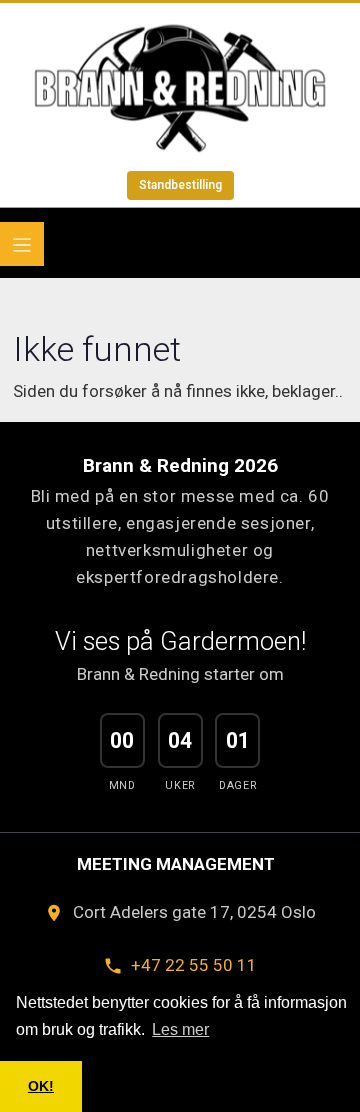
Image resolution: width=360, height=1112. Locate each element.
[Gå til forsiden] (180, 88)
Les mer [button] (180, 1029)
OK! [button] (41, 1086)
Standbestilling (180, 185)
